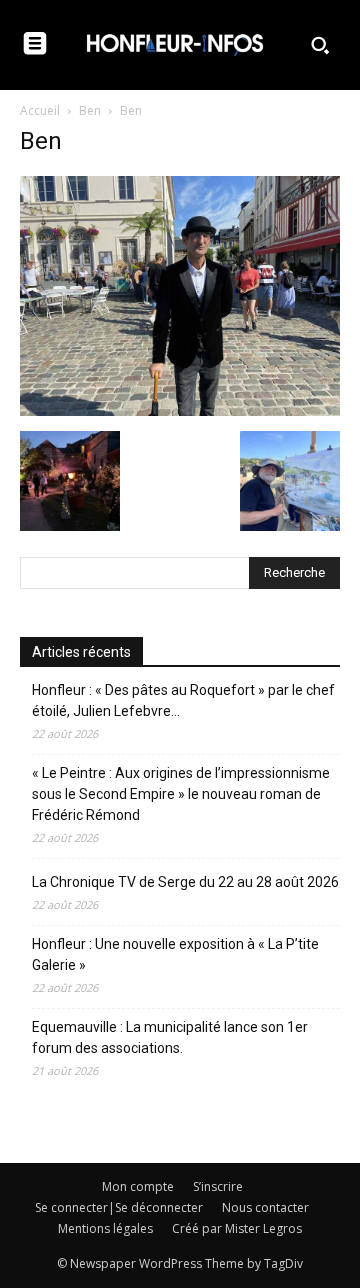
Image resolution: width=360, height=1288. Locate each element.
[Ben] (180, 410)
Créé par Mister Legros (237, 1228)
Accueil (40, 110)
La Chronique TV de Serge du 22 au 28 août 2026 (185, 882)
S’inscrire (218, 1186)
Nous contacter (265, 1207)
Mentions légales (105, 1228)
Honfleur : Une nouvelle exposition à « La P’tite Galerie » (175, 954)
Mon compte (138, 1186)
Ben (90, 110)
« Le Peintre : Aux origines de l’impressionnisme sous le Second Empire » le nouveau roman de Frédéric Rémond (181, 794)
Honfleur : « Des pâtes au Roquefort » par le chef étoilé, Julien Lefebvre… (183, 700)
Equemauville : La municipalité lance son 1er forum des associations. (170, 1037)
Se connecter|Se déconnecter (119, 1207)
